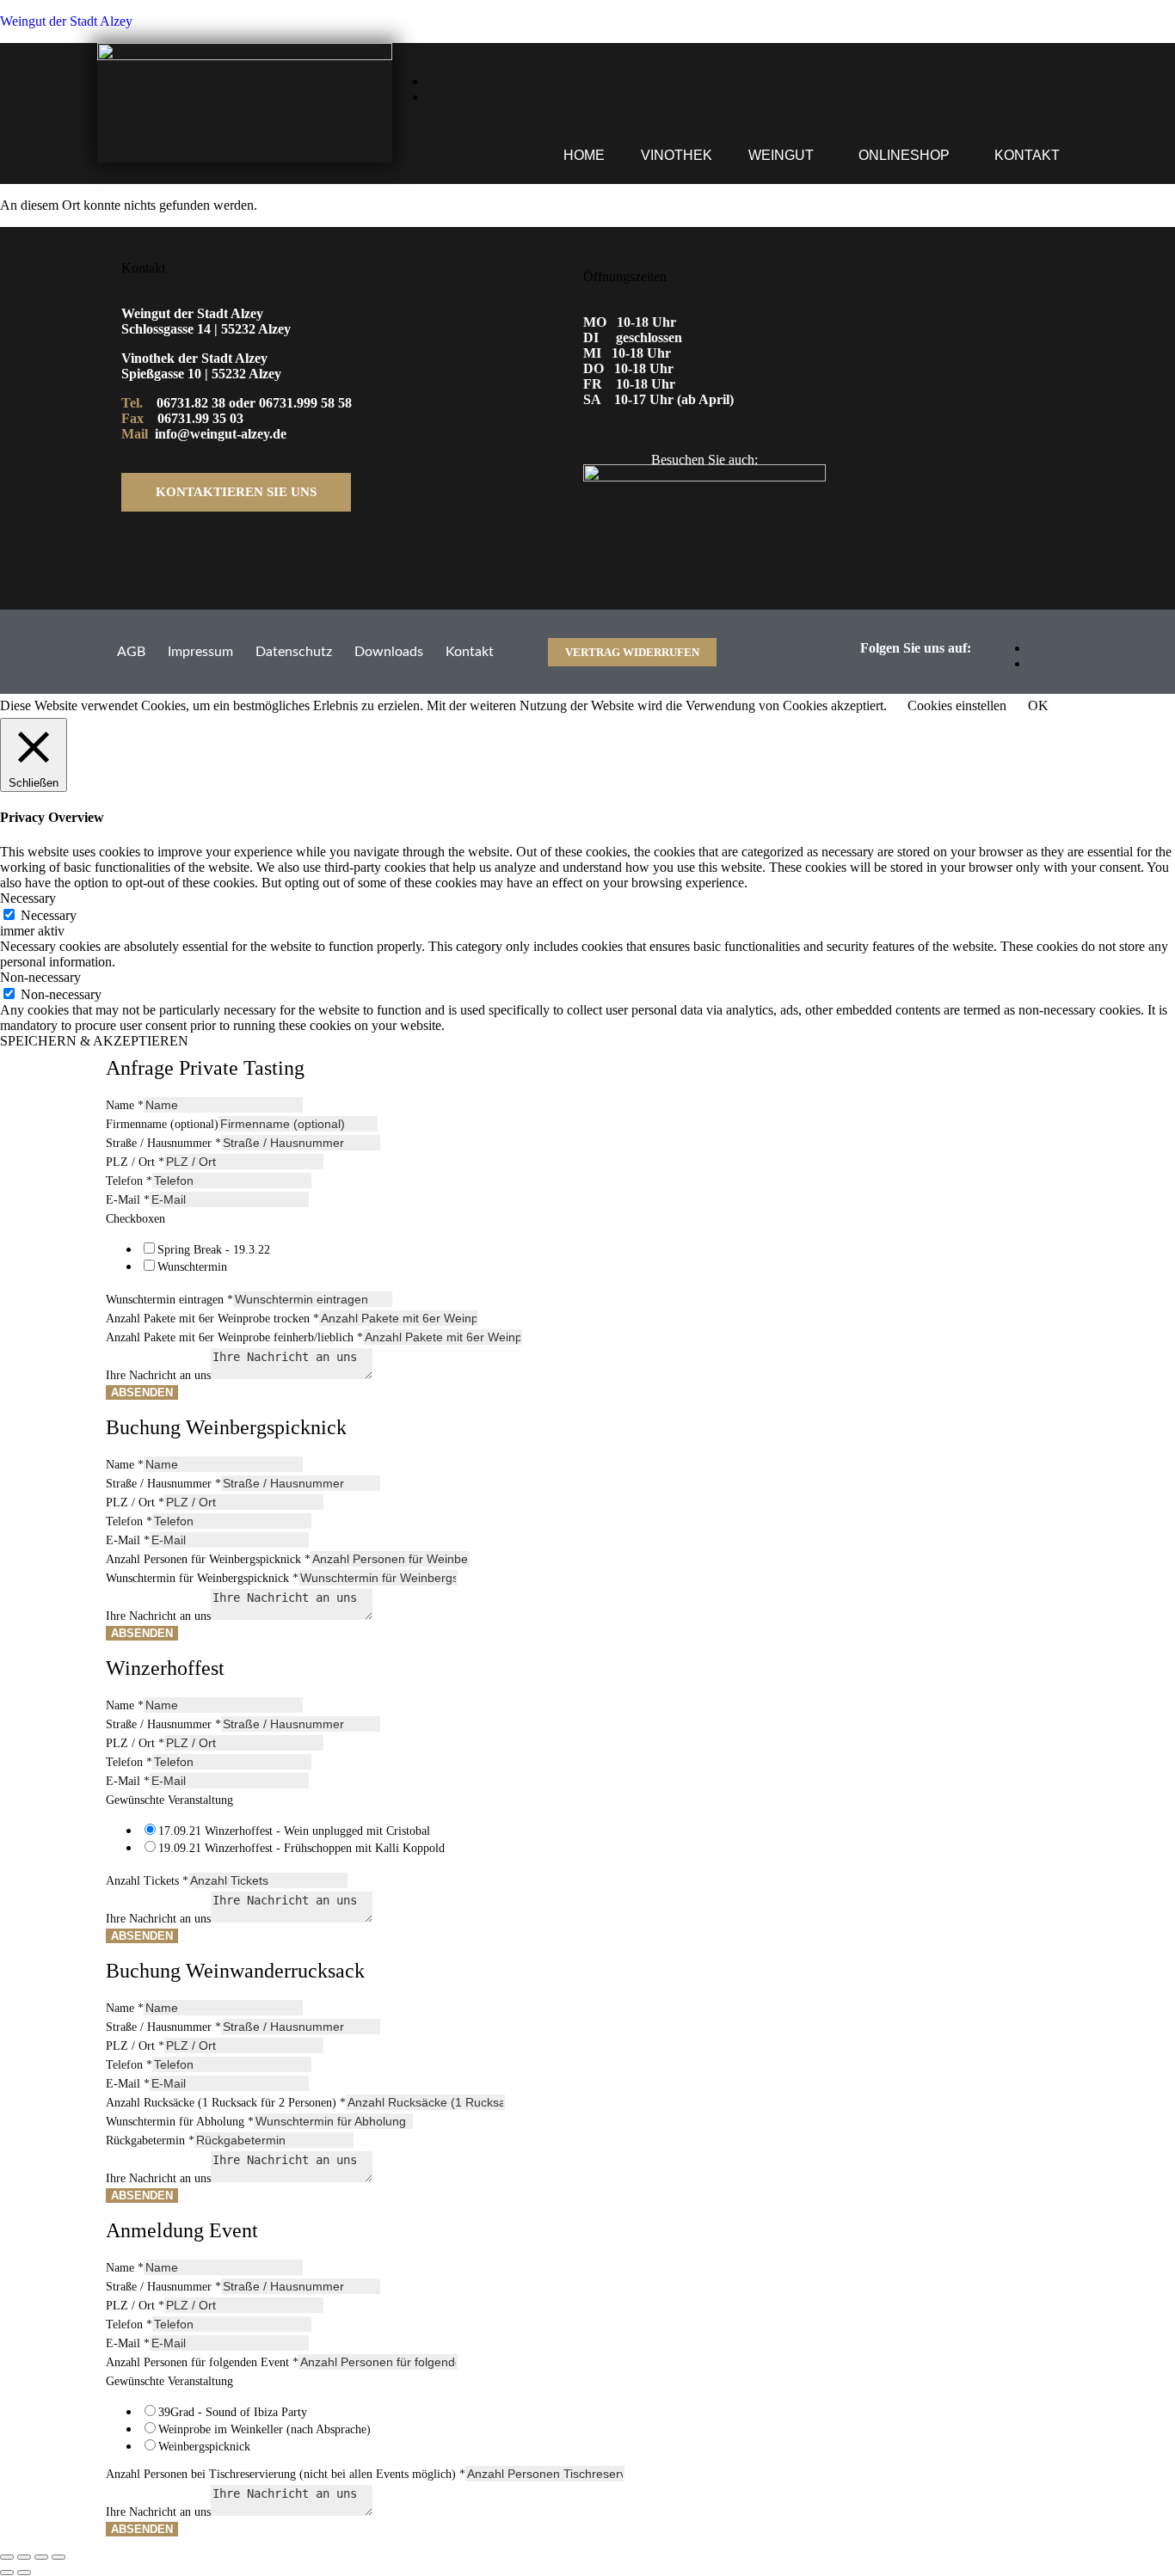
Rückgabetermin (150, 2141)
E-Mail (128, 1200)
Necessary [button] (28, 898)
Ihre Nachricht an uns (158, 1375)
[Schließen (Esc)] (58, 2557)
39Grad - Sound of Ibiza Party (233, 2412)
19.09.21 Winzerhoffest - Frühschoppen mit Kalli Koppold (301, 1848)
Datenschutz (294, 652)
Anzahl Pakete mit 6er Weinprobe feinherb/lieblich (234, 1337)
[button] (785, 156)
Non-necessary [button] (40, 977)
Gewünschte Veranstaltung (169, 1800)
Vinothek (677, 155)
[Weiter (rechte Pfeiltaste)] (24, 2573)
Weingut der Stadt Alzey (66, 21)
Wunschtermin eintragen (169, 1300)
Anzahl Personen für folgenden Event (202, 2362)
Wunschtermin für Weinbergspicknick (202, 1578)
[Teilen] (41, 2557)
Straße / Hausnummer (163, 1143)
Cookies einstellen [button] (957, 705)
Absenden (142, 1392)
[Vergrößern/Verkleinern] (7, 2557)
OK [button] (1038, 705)
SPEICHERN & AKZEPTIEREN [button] (94, 1041)
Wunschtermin (192, 1267)
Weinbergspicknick (204, 2447)
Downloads (389, 652)
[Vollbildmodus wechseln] (24, 2557)
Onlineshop (904, 155)
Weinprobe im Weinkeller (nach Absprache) (265, 2429)
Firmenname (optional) (162, 1124)
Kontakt (1027, 155)
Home (584, 155)
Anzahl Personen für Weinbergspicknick (208, 1559)
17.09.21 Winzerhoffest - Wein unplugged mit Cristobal (294, 1831)
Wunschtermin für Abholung (180, 2122)
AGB (131, 652)
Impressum (200, 652)
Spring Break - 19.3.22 (214, 1250)
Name (125, 1105)
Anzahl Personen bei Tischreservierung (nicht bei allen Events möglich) (286, 2474)
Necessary (49, 915)
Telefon (129, 1181)
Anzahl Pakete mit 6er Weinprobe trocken (212, 1319)
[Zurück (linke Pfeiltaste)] (7, 2573)
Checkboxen (135, 1219)
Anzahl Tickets (147, 1881)
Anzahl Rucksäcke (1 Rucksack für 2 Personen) (226, 2103)
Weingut (781, 155)
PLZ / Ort (135, 1162)
